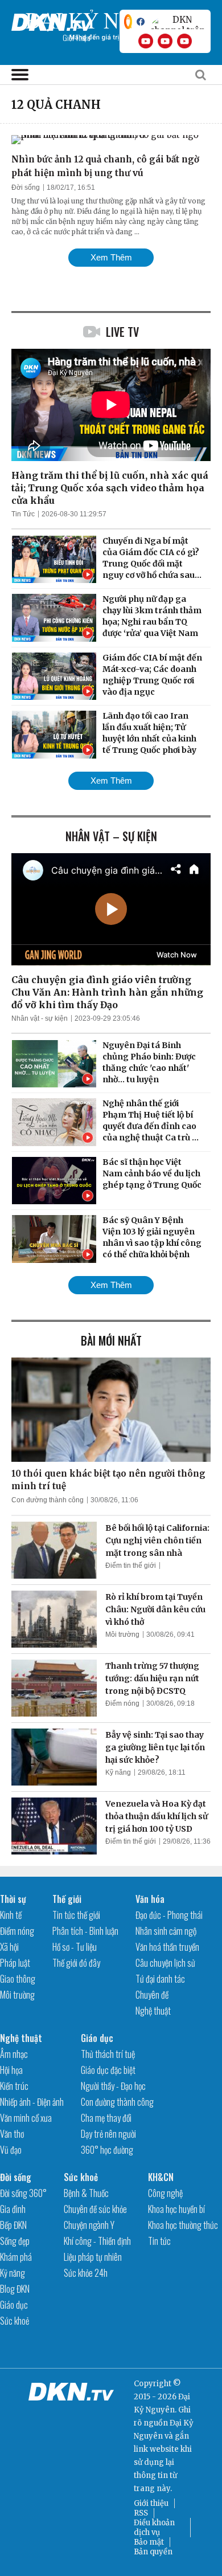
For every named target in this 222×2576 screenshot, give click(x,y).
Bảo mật (149, 2542)
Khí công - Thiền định (97, 2241)
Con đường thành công (48, 1500)
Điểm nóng (122, 1703)
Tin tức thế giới (76, 1915)
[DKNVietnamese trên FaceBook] (141, 22)
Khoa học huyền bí (176, 2209)
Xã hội (9, 1947)
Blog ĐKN (15, 2289)
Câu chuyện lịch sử (165, 1963)
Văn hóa (150, 1899)
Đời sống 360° (23, 2193)
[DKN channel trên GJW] (178, 22)
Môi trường (122, 1635)
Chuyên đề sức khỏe (95, 2209)
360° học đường (107, 2150)
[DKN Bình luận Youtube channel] (165, 41)
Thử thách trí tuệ (108, 2054)
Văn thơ (12, 2134)
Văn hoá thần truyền (167, 1947)
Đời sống (26, 188)
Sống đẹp (15, 2241)
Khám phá (16, 2257)
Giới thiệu (151, 2503)
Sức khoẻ (15, 2321)
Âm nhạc (14, 2054)
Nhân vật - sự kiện (40, 1018)
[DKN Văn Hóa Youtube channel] (184, 41)
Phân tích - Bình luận (85, 1931)
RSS (141, 2513)
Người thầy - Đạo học (113, 2086)
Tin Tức (23, 514)
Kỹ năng (118, 1772)
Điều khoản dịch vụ (154, 2528)
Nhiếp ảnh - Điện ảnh (32, 2102)
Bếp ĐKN (13, 2225)
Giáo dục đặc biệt (108, 2070)
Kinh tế (11, 1915)
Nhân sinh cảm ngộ (166, 1931)
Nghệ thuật (153, 2011)
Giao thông (18, 1979)
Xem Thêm (111, 257)
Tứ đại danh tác (160, 1979)
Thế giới (67, 1899)
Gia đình (13, 2209)
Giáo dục (97, 2038)
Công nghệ (165, 2193)
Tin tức (159, 2241)
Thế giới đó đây (76, 1963)
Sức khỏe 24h (86, 2273)
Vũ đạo (11, 2150)
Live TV (122, 332)
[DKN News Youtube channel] (146, 41)
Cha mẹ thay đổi (106, 2118)
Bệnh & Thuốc (86, 2193)
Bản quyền (153, 2552)
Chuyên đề (152, 1995)
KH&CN (161, 2177)
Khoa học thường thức (183, 2225)
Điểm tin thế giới (131, 1566)
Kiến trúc (14, 2086)
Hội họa (11, 2070)
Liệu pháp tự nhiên (93, 2257)
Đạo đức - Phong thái (169, 1915)
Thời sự (13, 1899)
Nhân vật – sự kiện (111, 836)
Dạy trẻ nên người (108, 2134)
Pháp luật (15, 1963)
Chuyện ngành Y (89, 2225)
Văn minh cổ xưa (26, 2118)
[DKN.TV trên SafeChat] (128, 22)
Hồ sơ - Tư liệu (75, 1947)
